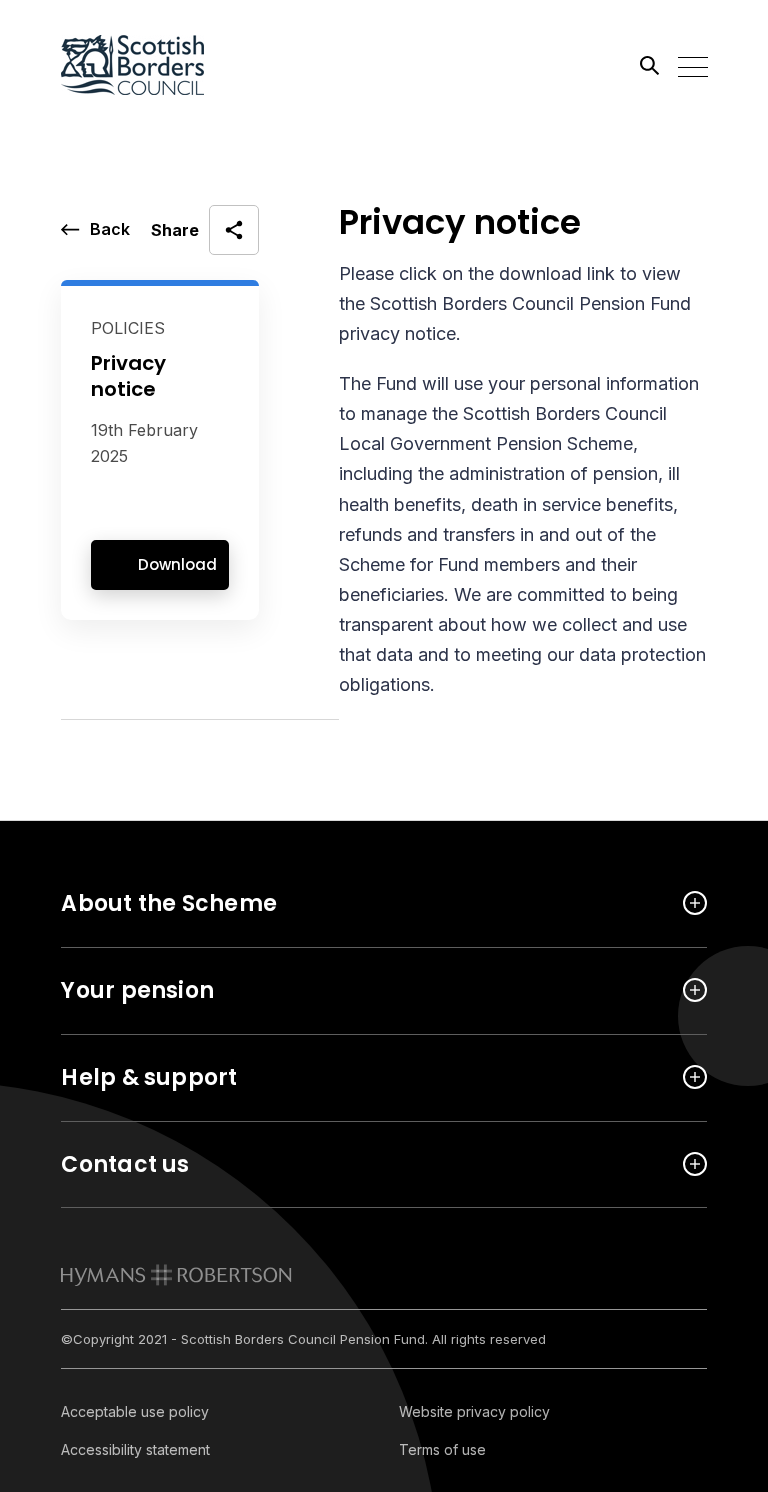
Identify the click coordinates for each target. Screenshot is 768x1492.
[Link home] (151, 65)
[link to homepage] (176, 1275)
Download (177, 564)
